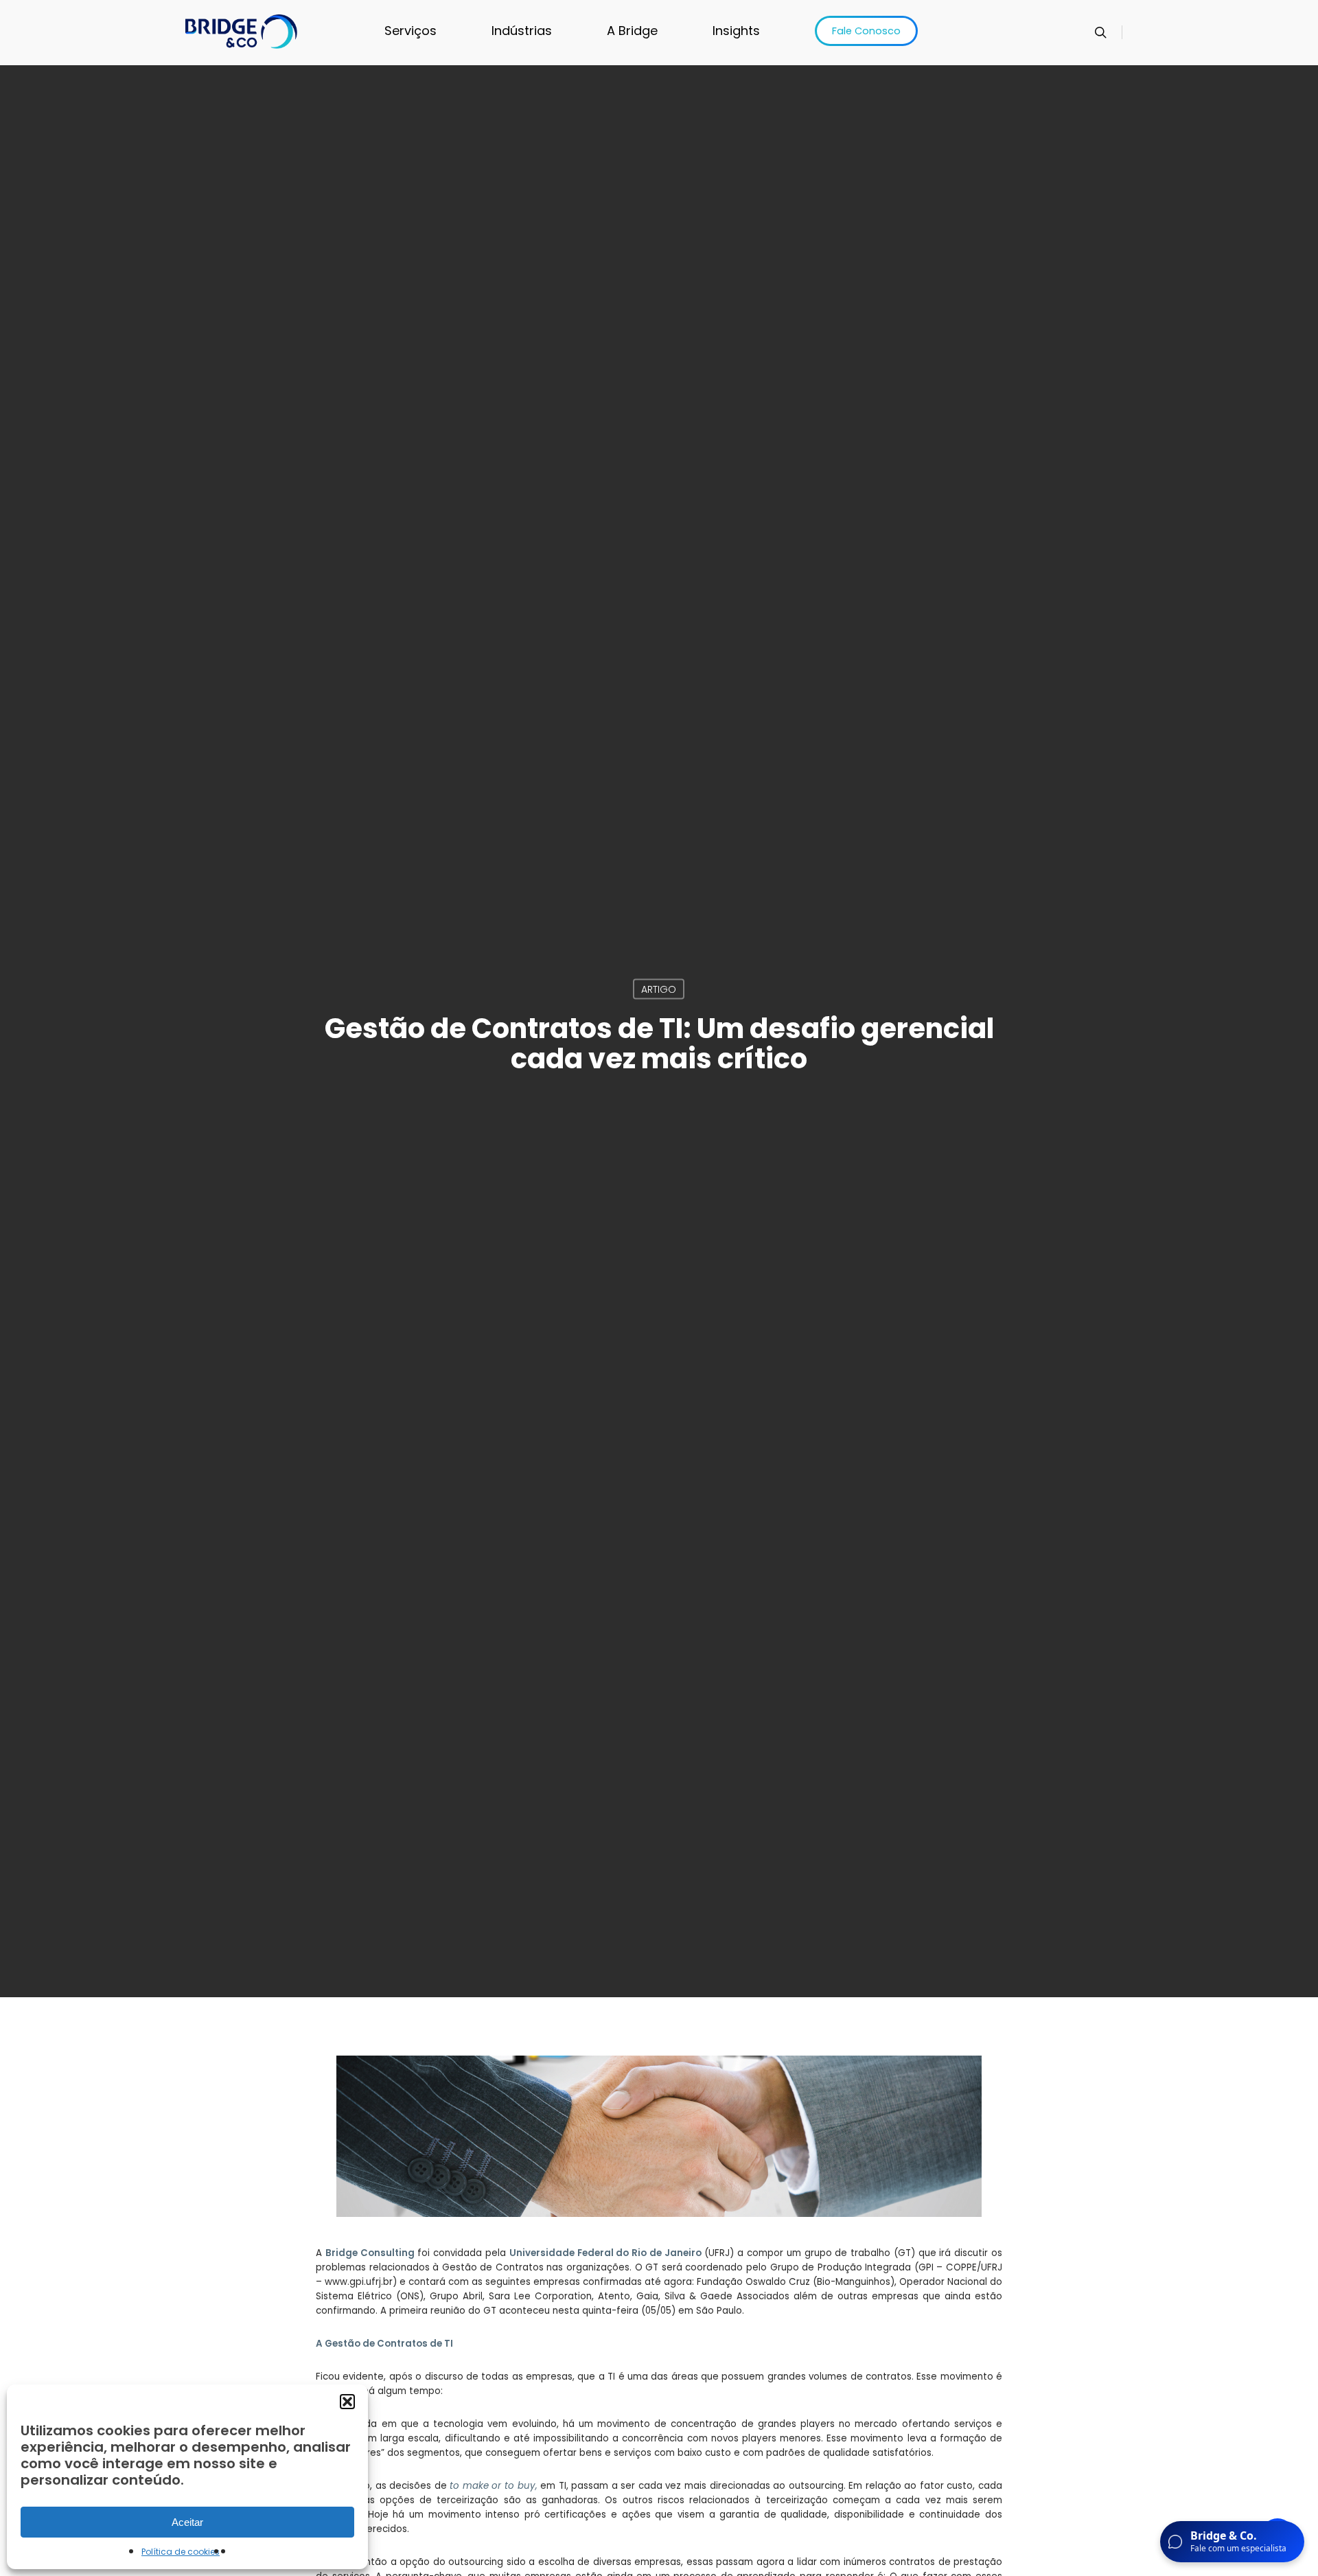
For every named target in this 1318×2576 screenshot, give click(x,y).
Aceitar (187, 2522)
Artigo (659, 989)
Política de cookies (181, 2552)
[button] (347, 2402)
